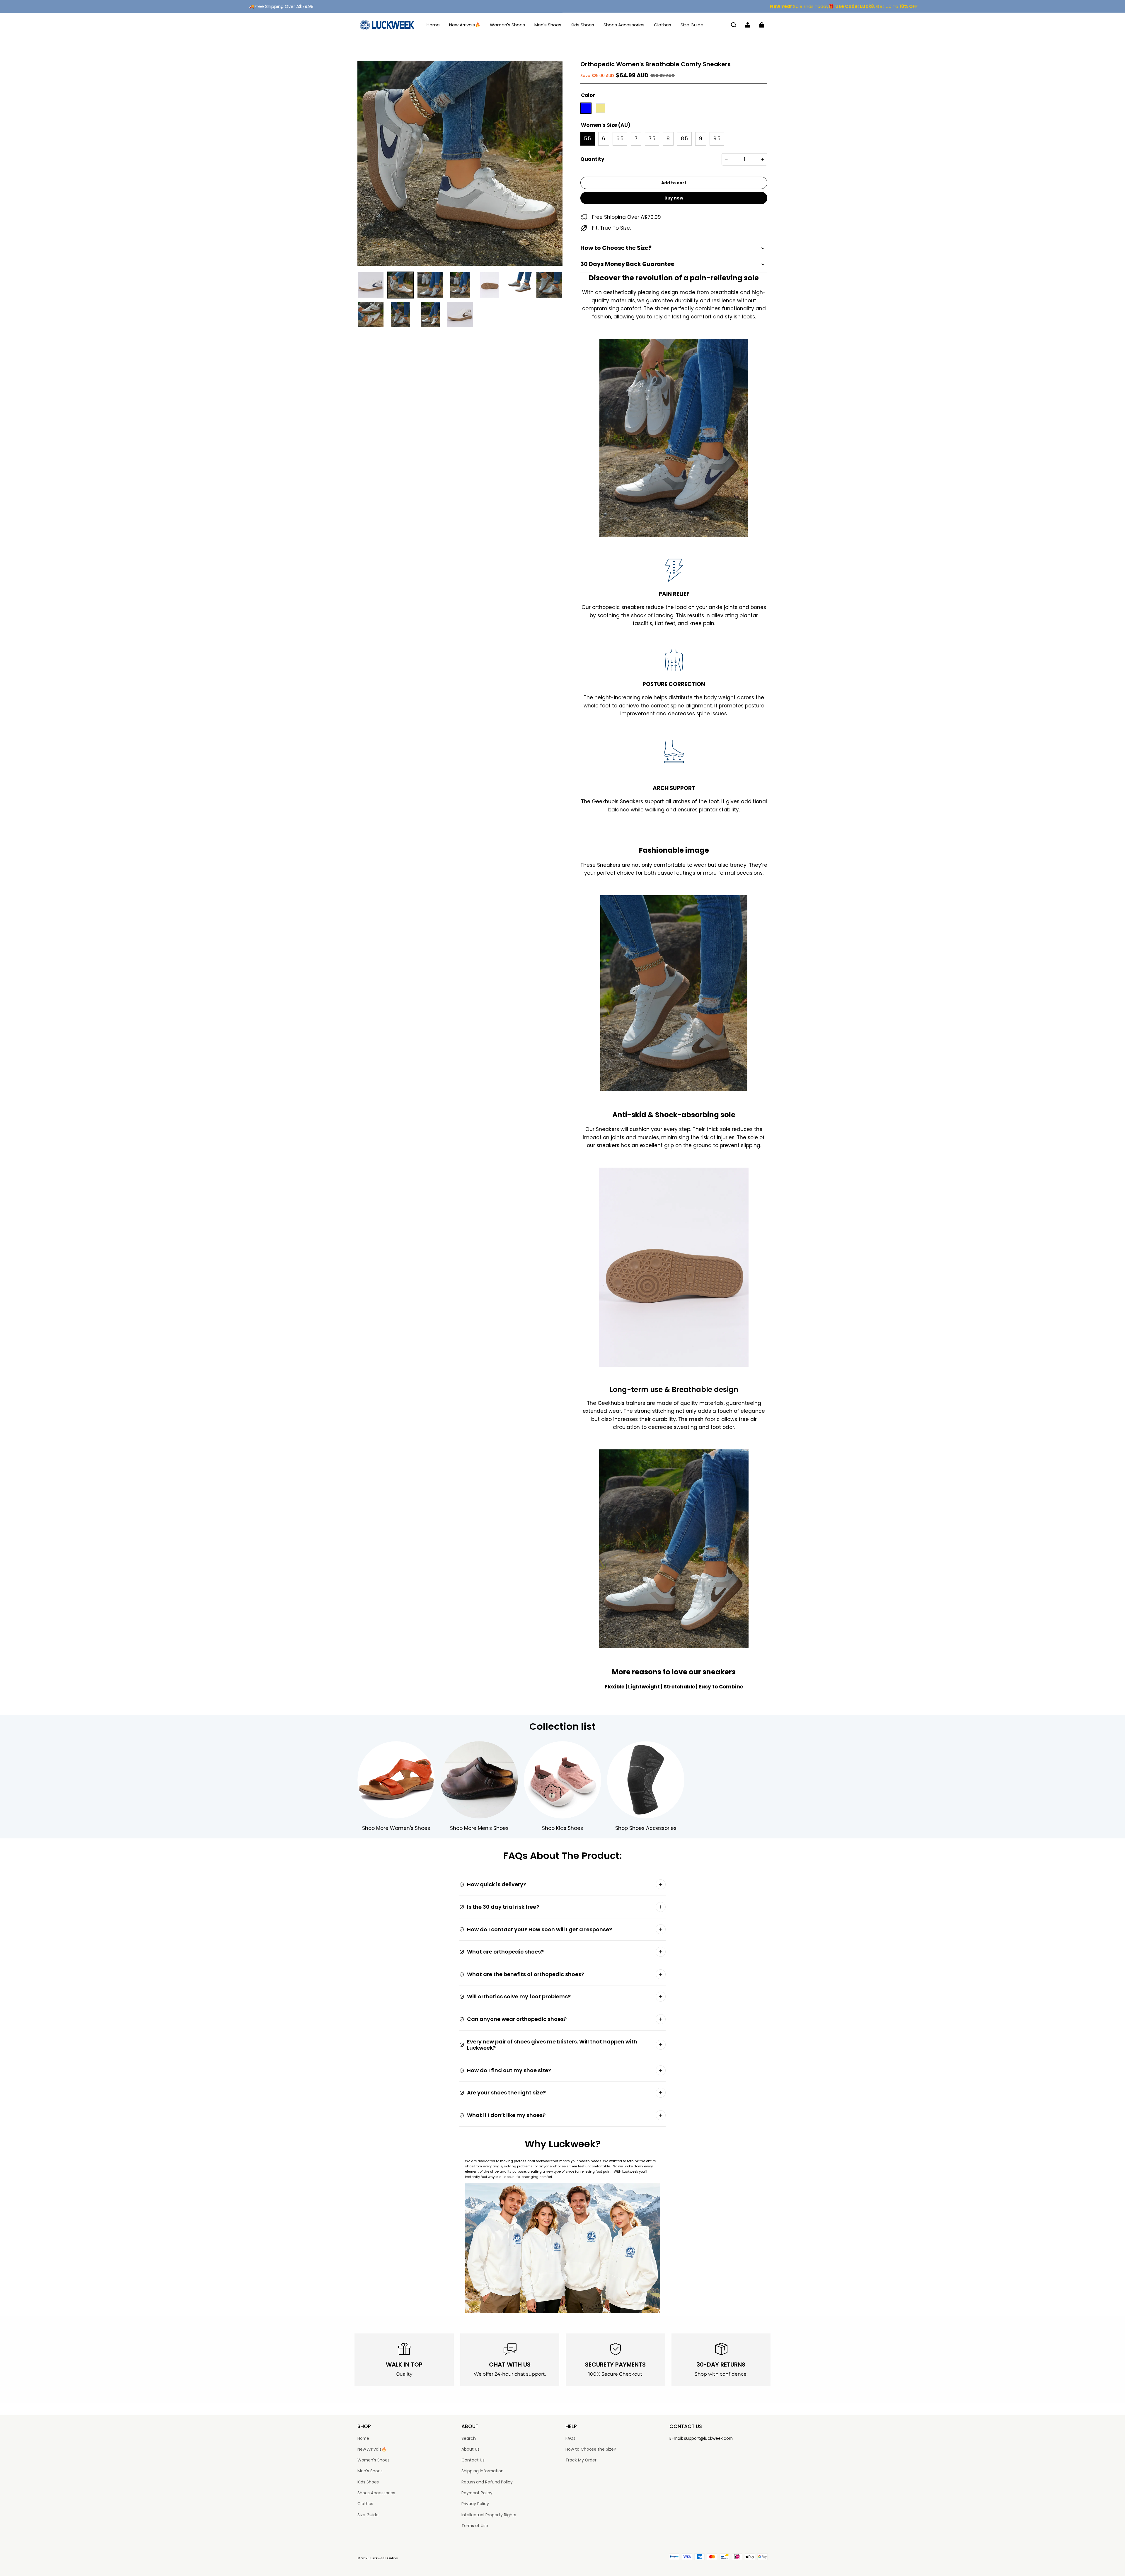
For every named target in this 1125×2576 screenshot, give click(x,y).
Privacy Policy (475, 2504)
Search (469, 2438)
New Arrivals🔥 (465, 25)
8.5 (684, 139)
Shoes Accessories (624, 25)
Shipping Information (483, 2471)
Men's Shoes (548, 25)
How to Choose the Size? (591, 2449)
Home (433, 25)
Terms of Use (475, 2526)
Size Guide (692, 25)
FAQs (570, 2438)
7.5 (652, 139)
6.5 (620, 139)
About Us (471, 2449)
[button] (734, 25)
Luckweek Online (384, 2558)
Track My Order (581, 2460)
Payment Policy (477, 2493)
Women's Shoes (507, 25)
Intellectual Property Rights (489, 2515)
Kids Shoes (582, 25)
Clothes (663, 25)
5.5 (588, 139)
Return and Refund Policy (487, 2482)
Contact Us (473, 2460)
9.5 (717, 139)
